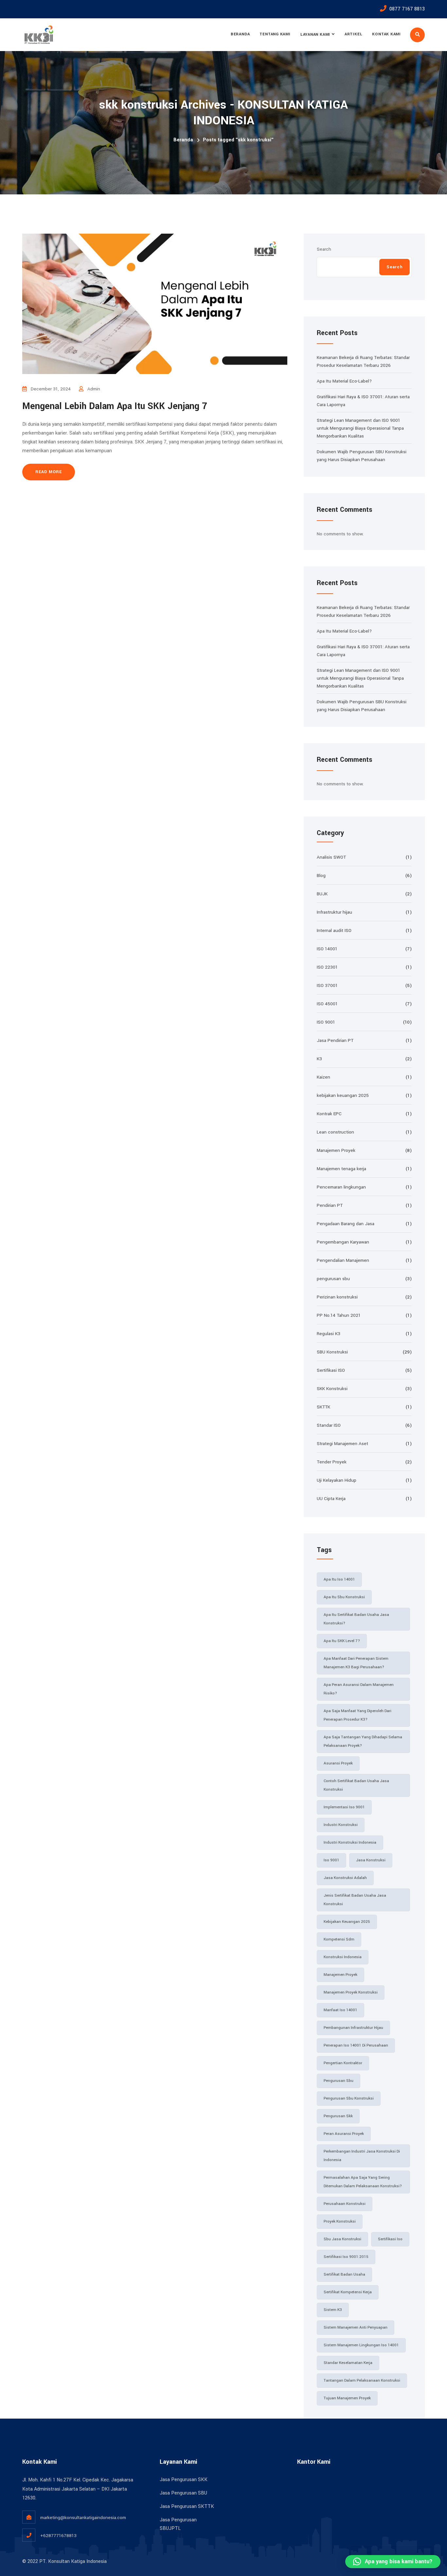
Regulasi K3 (329, 1334)
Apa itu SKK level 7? (342, 1641)
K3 (319, 1059)
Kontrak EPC (329, 1114)
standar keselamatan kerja (348, 2363)
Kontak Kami (386, 34)
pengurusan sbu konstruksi (349, 2098)
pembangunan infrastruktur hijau (353, 2028)
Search (324, 249)
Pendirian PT (330, 1205)
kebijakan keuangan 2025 (343, 1095)
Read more (49, 472)
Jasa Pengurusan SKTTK (187, 2506)
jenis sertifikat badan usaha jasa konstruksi (355, 1900)
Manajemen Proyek (336, 1150)
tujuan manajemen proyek (347, 2398)
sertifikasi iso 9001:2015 (346, 2257)
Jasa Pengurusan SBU (183, 2493)
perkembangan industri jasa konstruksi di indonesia (362, 2156)
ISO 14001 (327, 949)
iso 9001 (331, 1860)
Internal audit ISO (334, 930)
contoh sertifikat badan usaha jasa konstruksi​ (356, 1785)
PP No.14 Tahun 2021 (339, 1315)
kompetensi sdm (339, 1939)
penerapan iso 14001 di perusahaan (356, 2045)
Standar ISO (329, 1425)
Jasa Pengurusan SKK (184, 2480)
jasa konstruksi (371, 1860)
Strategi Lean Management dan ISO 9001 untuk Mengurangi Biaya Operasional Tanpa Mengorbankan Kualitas (360, 428)
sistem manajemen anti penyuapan (356, 2327)
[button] (393, 2562)
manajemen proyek (340, 1975)
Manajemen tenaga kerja (341, 1169)
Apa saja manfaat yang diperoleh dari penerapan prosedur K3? (358, 1715)
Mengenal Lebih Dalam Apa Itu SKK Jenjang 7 (115, 406)
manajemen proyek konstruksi (351, 1992)
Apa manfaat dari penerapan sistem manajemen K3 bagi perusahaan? (356, 1663)
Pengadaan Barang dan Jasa (346, 1224)
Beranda (240, 34)
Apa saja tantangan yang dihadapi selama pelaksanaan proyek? (363, 1741)
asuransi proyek (338, 1763)
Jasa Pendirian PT (335, 1040)
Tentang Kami (275, 34)
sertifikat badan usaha (344, 2274)
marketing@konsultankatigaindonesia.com (83, 2518)
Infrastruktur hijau (334, 912)
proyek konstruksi (340, 2221)
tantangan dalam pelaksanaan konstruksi (362, 2380)
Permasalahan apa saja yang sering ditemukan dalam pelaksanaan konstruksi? (363, 2182)
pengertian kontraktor (343, 2063)
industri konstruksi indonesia (350, 1843)
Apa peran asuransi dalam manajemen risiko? (359, 1689)
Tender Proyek (332, 1462)
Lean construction (335, 1132)
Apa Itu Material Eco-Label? (344, 381)
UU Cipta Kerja (331, 1499)
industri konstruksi (341, 1825)
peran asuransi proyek (344, 2134)
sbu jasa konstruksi (342, 2239)
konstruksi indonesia (343, 1957)
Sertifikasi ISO (331, 1370)
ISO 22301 (327, 967)
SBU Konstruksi (332, 1352)
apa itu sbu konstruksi (344, 1597)
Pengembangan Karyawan (343, 1242)
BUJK (322, 894)
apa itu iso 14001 (339, 1579)
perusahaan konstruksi (345, 2204)
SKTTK (323, 1407)
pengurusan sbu (333, 1279)
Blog (321, 876)
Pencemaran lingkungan (341, 1187)
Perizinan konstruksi (337, 1297)
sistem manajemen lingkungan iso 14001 (361, 2345)
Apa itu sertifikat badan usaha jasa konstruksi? (356, 1619)
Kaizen (323, 1077)
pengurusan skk (338, 2116)
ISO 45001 (327, 1004)
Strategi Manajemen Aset (342, 1444)
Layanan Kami (315, 35)
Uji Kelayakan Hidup (337, 1480)
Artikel (353, 34)
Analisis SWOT (331, 857)
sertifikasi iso (390, 2239)
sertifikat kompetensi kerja (348, 2292)
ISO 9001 (326, 1022)
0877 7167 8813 (407, 9)
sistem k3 (333, 2310)
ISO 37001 (327, 985)
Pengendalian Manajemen (343, 1260)
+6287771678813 (58, 2536)
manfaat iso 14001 (340, 2010)
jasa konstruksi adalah (345, 1878)
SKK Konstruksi (332, 1389)
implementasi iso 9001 (344, 1807)
